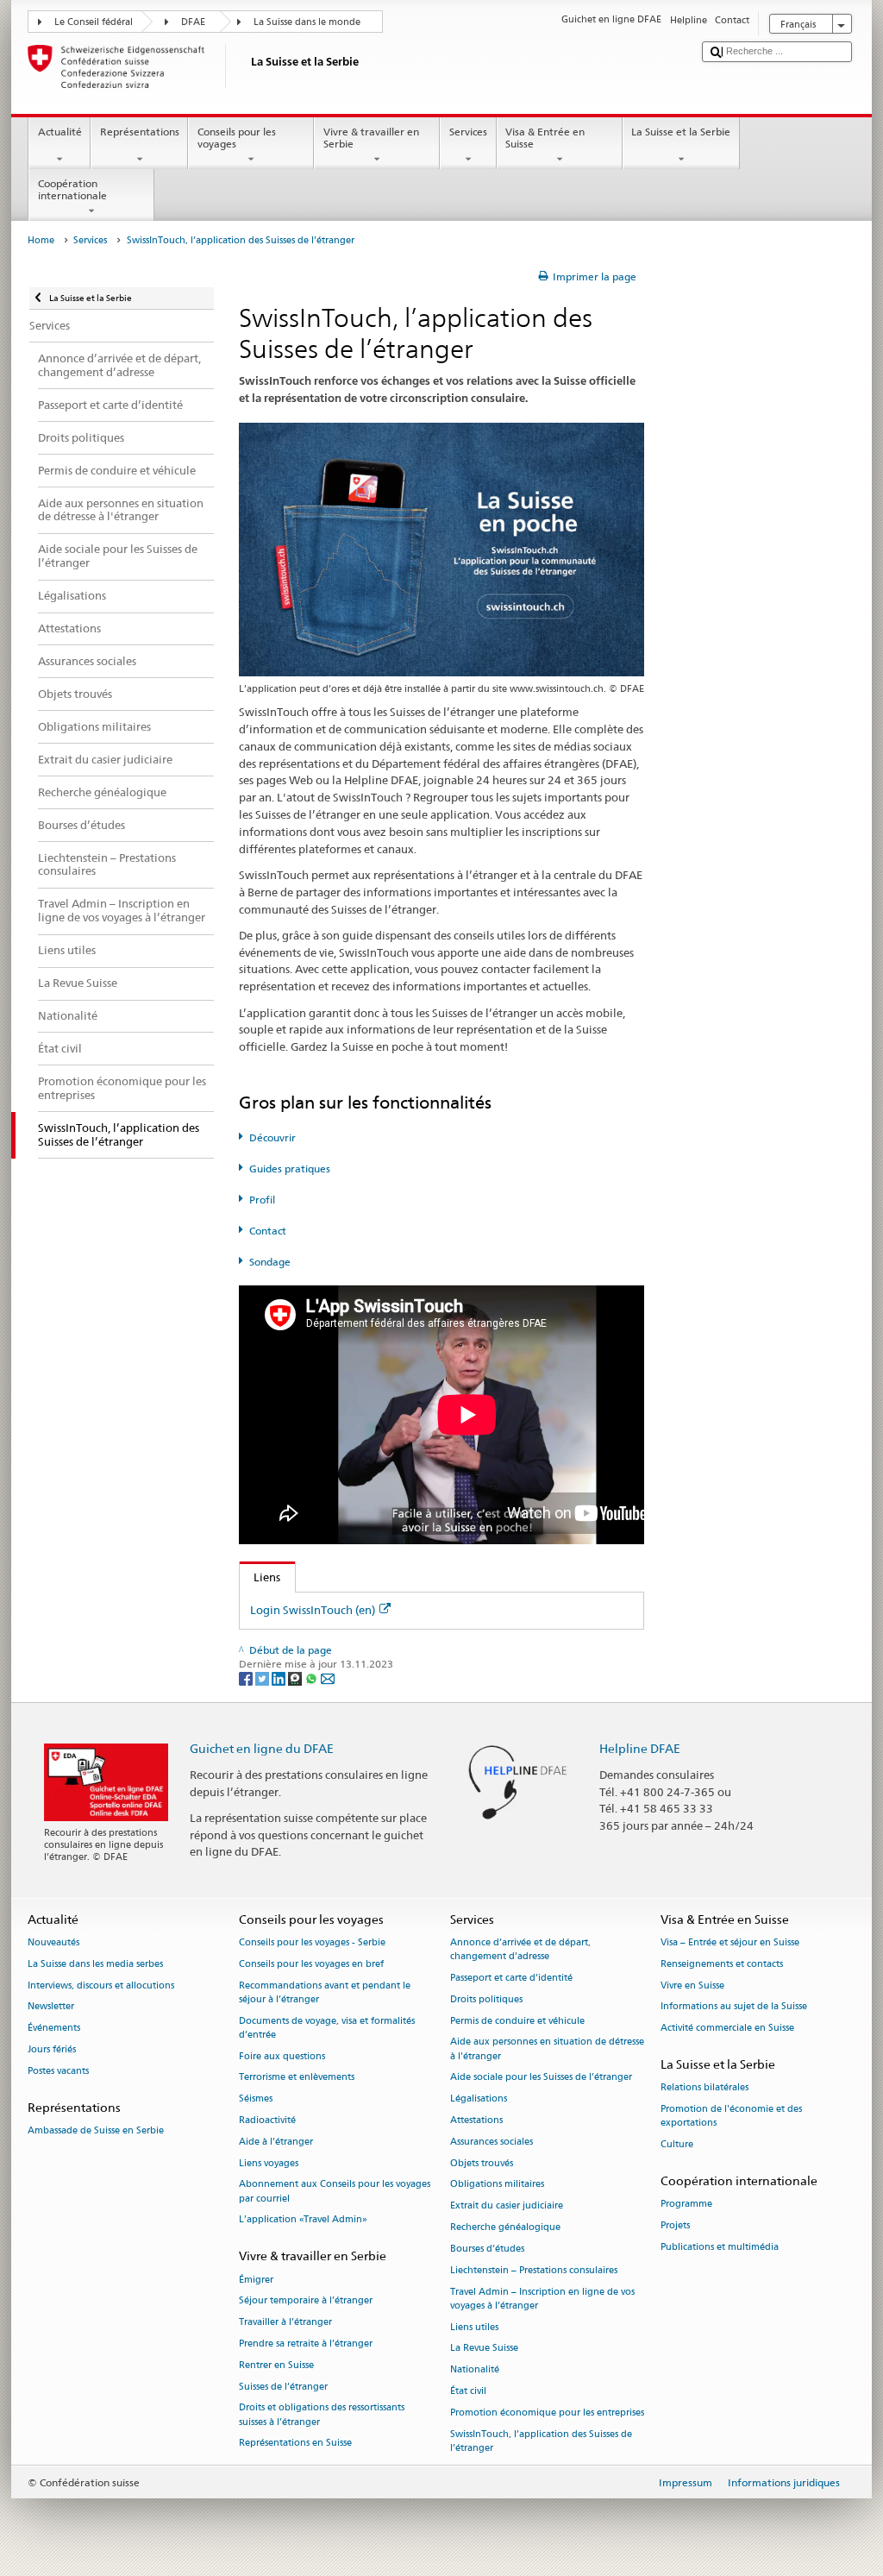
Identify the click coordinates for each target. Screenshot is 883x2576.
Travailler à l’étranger (285, 2323)
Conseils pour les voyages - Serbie (312, 1942)
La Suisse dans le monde (307, 22)
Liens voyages (269, 2163)
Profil (262, 1200)
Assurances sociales (492, 2142)
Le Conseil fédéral (94, 22)
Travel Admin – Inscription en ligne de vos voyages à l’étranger (542, 2299)
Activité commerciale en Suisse (727, 2029)
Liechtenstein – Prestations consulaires (534, 2270)
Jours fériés (52, 2049)
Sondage (270, 1262)
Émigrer (256, 2280)
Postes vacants (58, 2071)
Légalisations (479, 2099)
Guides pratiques (290, 1169)
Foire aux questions (282, 2056)
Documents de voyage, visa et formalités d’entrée (327, 2028)
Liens (260, 1577)
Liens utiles (474, 2327)
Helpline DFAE (640, 1748)
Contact (268, 1231)
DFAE (193, 22)
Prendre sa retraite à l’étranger (306, 2344)
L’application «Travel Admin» (303, 2220)
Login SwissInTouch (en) (313, 1610)
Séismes (256, 2099)
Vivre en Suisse (692, 1985)
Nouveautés (53, 1942)
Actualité (60, 132)
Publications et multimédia (720, 2247)
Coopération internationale (72, 189)
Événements (54, 2029)
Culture (677, 2144)
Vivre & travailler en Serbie (371, 138)
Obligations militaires (497, 2185)
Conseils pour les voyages (237, 138)
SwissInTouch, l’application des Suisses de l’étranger (541, 2441)
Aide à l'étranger (276, 2142)
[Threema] (296, 1678)
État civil (468, 2391)
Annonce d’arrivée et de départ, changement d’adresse (520, 1949)
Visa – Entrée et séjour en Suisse (730, 1942)
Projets (675, 2225)
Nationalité (475, 2370)
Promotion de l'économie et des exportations (731, 2116)
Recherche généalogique (505, 2228)
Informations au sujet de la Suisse (734, 2007)
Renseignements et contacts (722, 1964)
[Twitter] (263, 1678)
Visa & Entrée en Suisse (545, 138)
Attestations (476, 2120)
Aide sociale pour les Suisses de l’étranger (541, 2078)
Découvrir (272, 1137)
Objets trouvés (482, 2163)
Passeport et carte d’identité (511, 1978)
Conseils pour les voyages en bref (311, 1964)
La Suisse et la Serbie (681, 132)
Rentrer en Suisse (276, 2365)
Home (41, 240)
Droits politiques (486, 1999)
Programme (686, 2205)
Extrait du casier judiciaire (507, 2206)
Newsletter (51, 2007)
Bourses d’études (487, 2249)
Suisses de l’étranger (283, 2387)
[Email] (328, 1678)
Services (468, 132)
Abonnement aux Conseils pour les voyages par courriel (335, 2192)
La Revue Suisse (484, 2349)
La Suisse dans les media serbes (95, 1964)
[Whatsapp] (313, 1678)
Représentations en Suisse (295, 2444)
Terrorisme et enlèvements (297, 2078)
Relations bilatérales (705, 2088)
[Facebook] (247, 1678)
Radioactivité (267, 2120)
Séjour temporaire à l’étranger (306, 2301)
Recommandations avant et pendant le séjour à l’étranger (325, 1992)
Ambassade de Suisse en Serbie (96, 2130)
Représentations (140, 132)
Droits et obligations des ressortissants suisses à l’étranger (322, 2415)
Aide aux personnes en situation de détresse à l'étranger (547, 2049)
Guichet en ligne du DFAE (262, 1748)
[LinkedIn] (280, 1678)
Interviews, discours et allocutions (101, 1985)
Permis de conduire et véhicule (517, 2021)
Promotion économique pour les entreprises (547, 2413)
